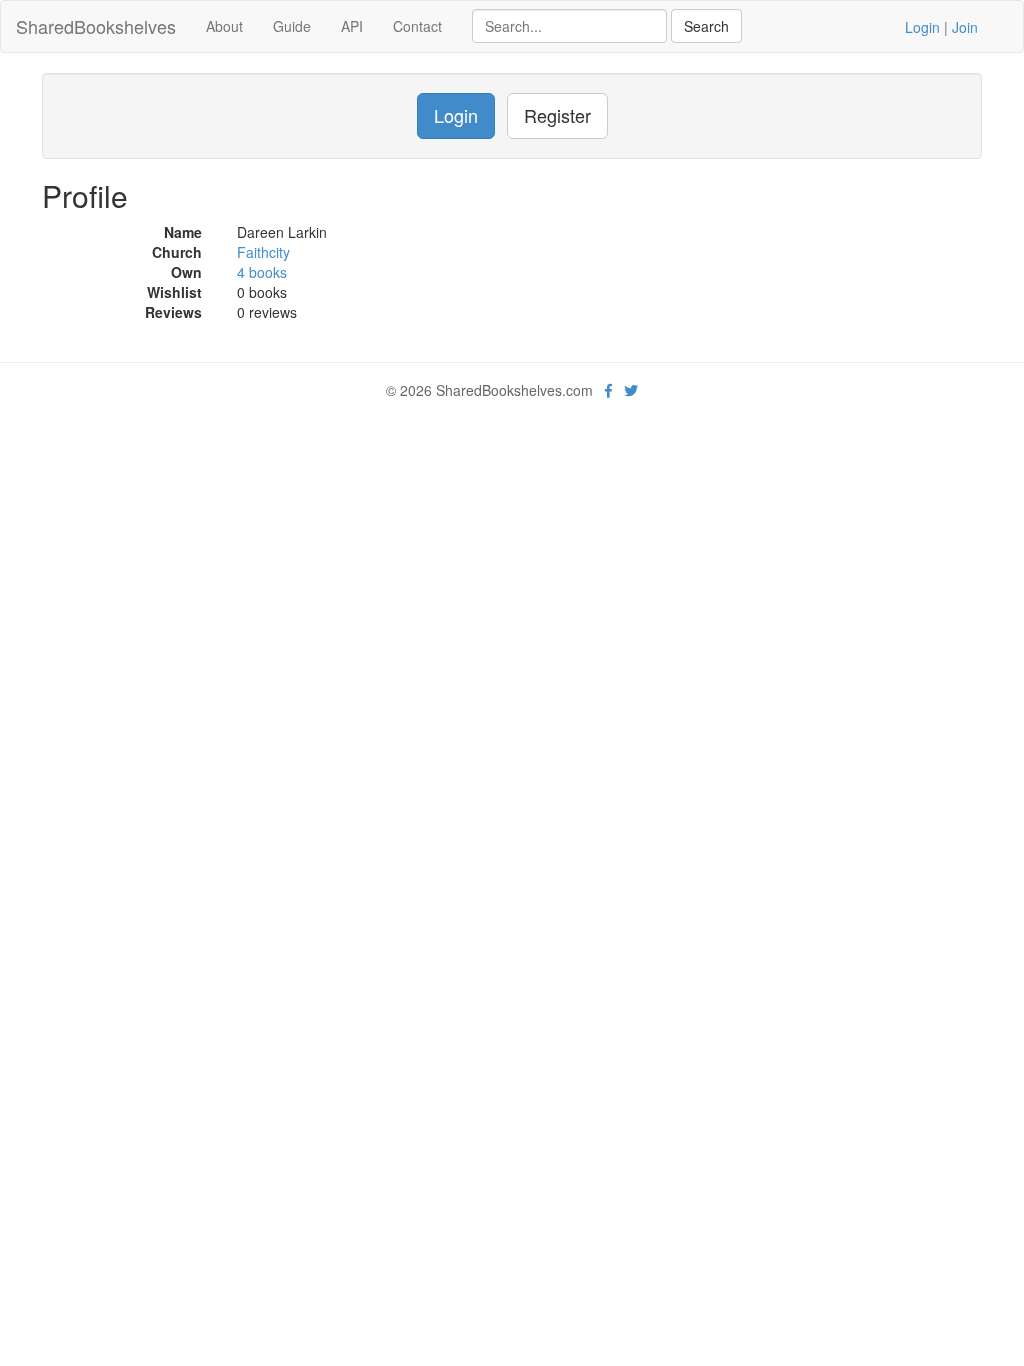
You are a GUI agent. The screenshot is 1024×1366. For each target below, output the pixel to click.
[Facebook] (608, 390)
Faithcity (263, 252)
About (224, 26)
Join (965, 27)
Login (922, 27)
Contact (417, 26)
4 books (262, 272)
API (352, 26)
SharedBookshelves (96, 26)
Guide (292, 26)
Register (557, 115)
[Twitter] (631, 390)
